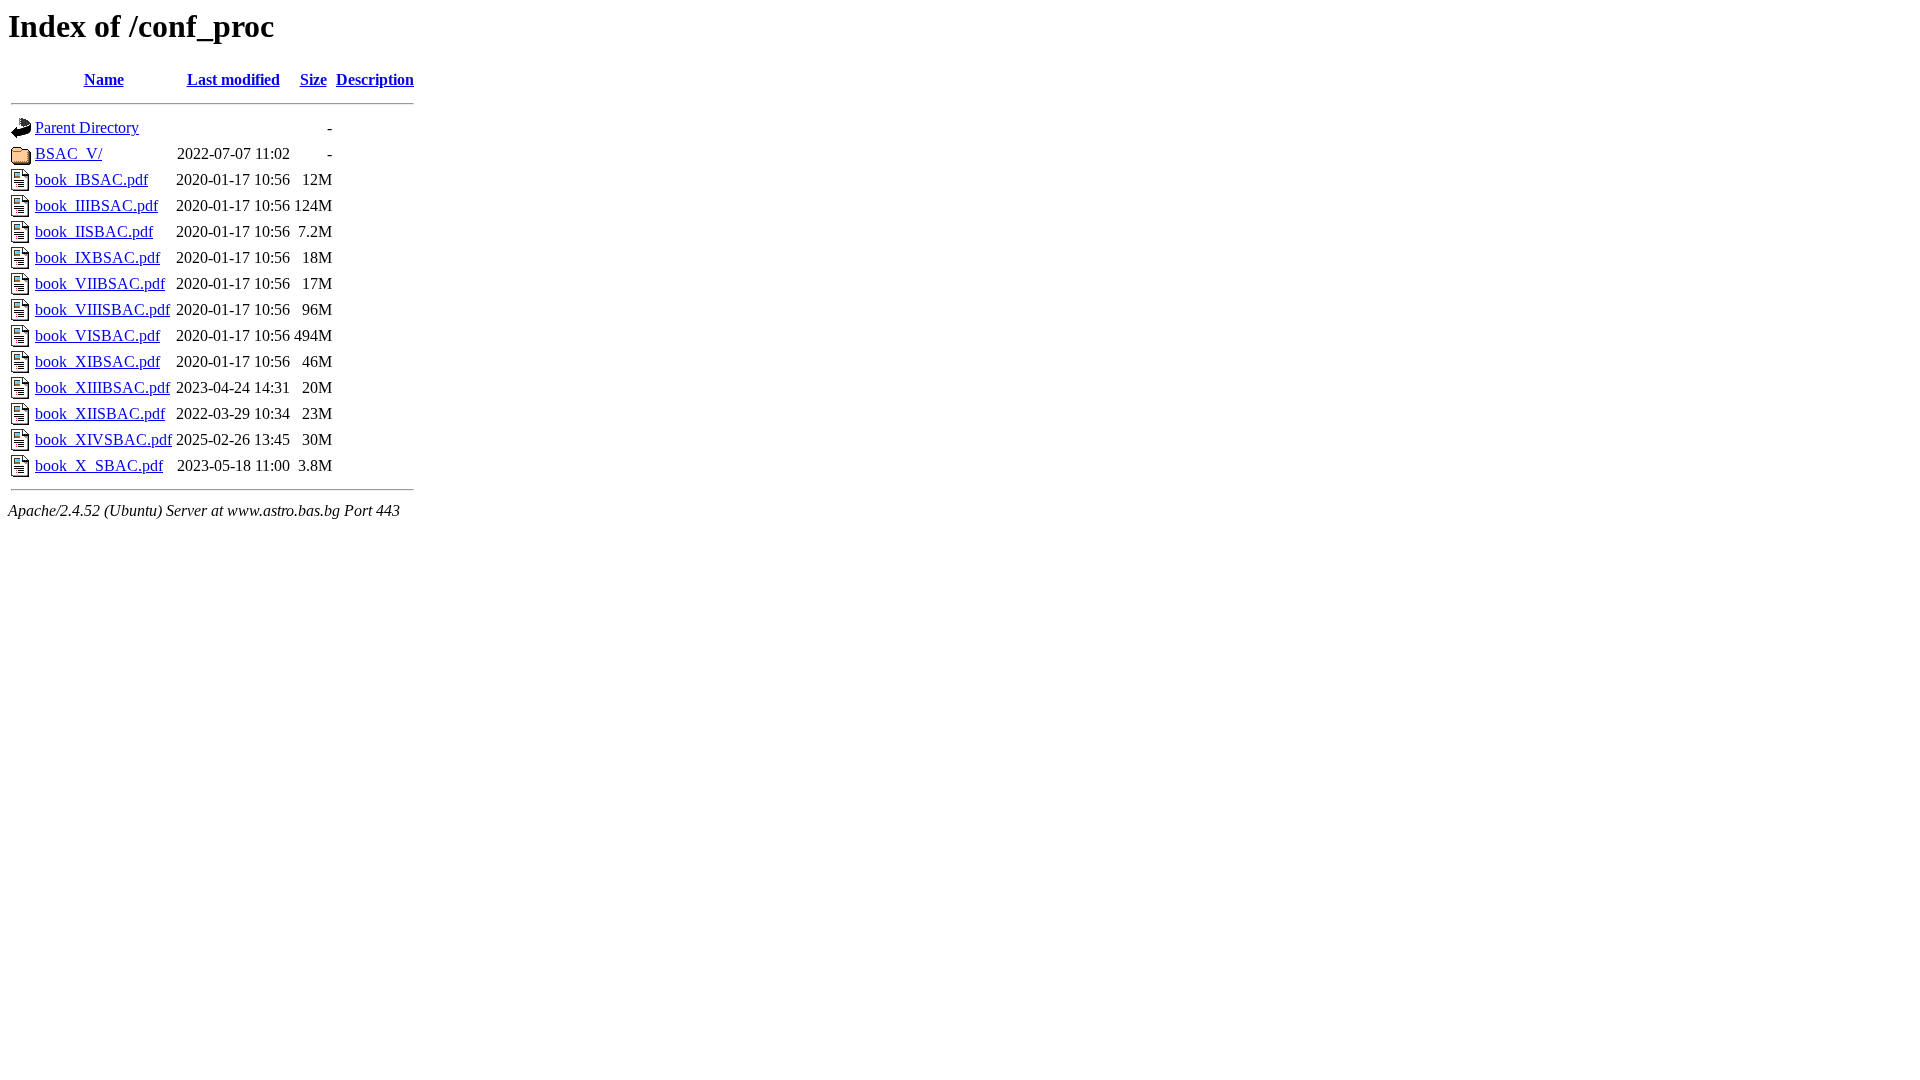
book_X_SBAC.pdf (99, 465)
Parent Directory (87, 127)
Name (104, 79)
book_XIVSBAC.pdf (103, 439)
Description (375, 79)
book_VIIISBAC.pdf (102, 309)
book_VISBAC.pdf (97, 335)
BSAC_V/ (68, 153)
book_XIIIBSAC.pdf (102, 387)
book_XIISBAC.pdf (100, 413)
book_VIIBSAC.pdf (100, 283)
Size (313, 79)
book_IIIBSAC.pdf (96, 205)
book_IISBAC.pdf (94, 231)
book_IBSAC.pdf (91, 179)
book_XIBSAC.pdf (97, 361)
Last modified (233, 79)
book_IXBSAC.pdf (97, 257)
